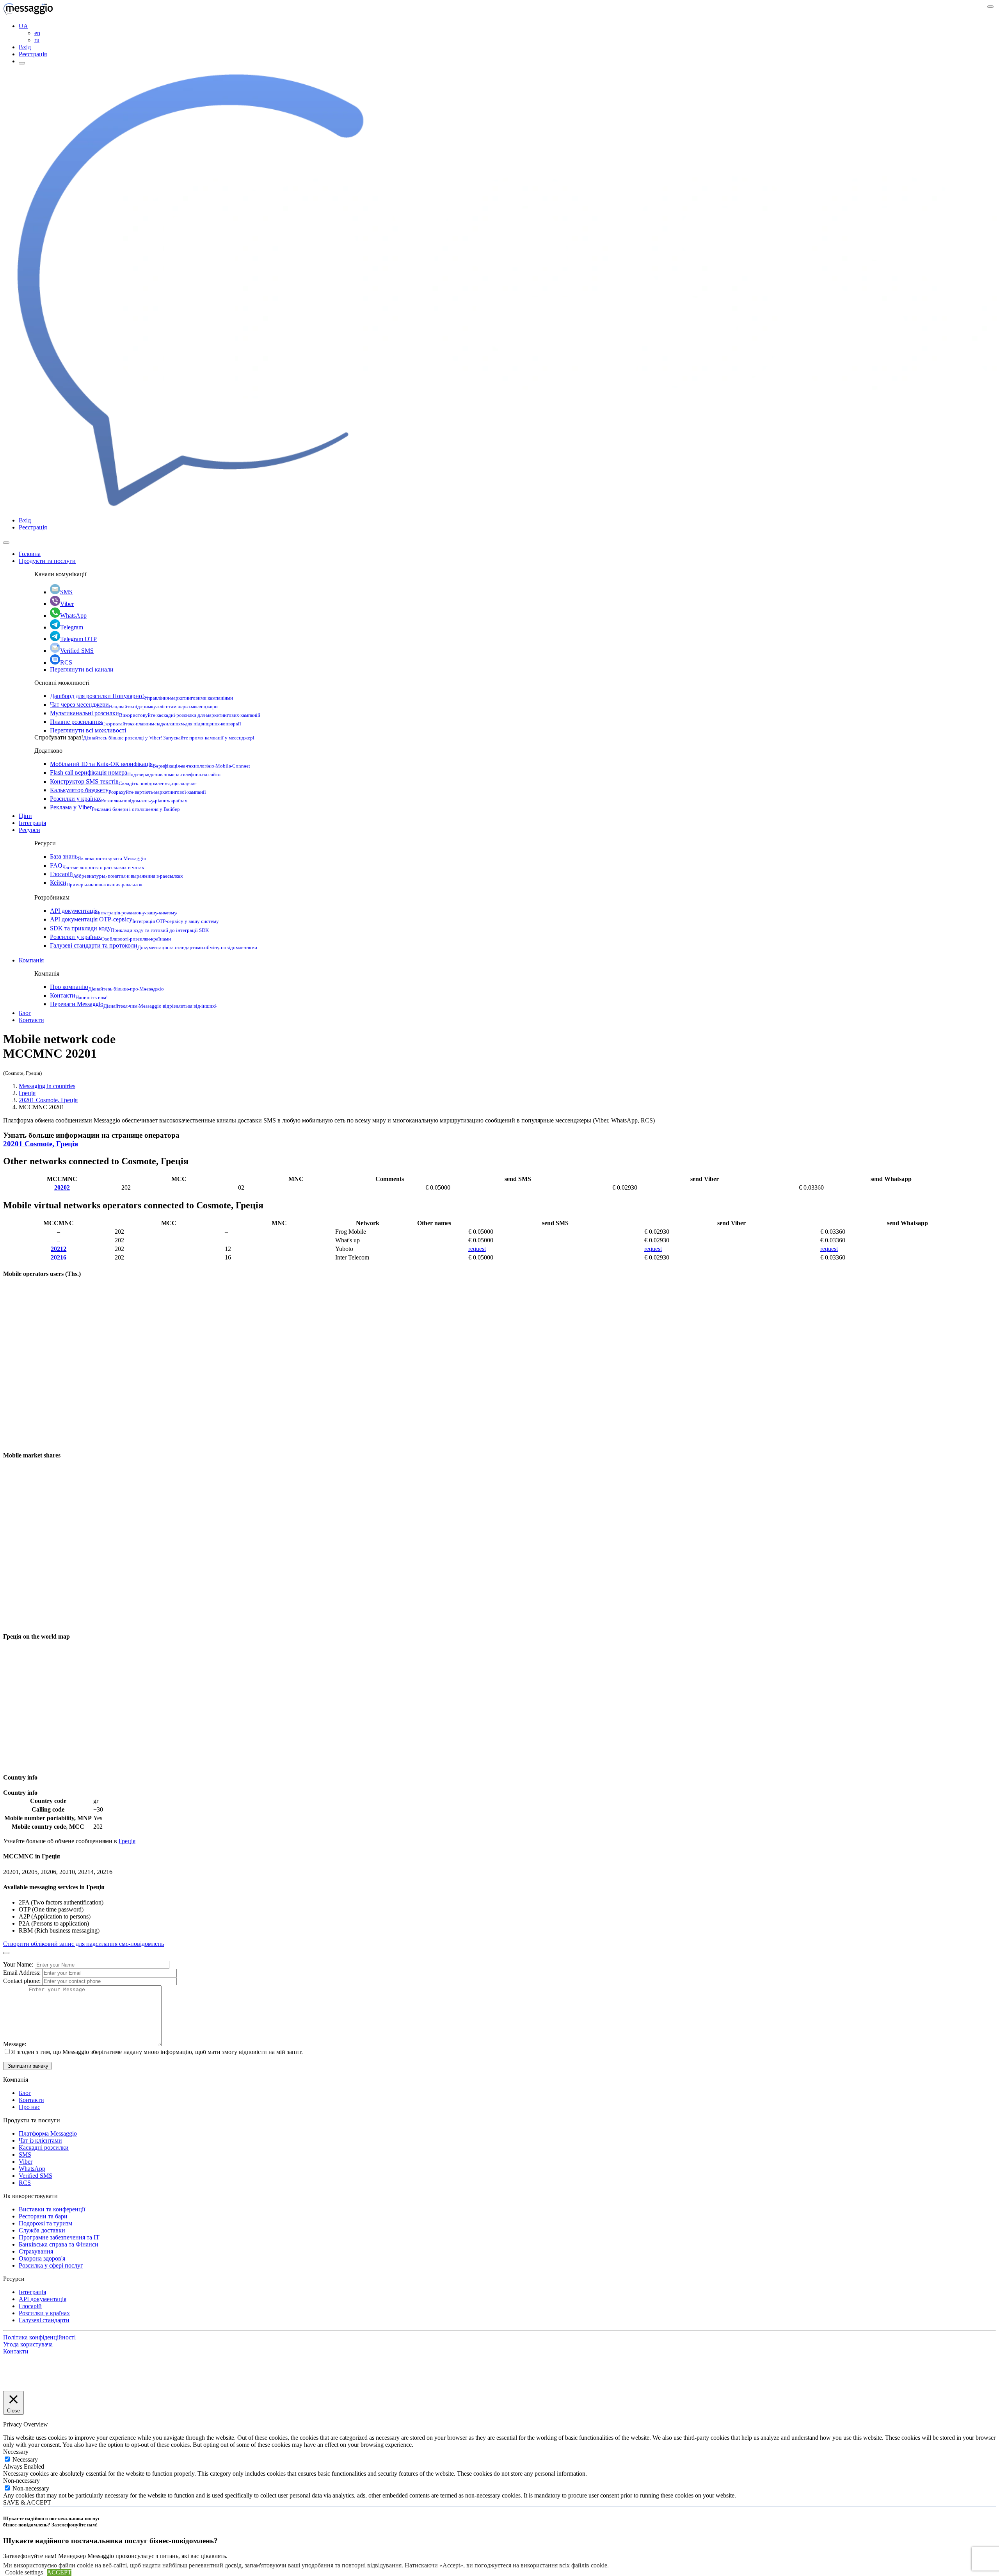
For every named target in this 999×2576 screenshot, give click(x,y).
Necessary (25, 2459)
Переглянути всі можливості (88, 730)
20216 (59, 1257)
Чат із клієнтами (40, 2140)
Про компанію (107, 987)
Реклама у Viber (115, 807)
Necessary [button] (16, 2452)
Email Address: (23, 1973)
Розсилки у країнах (119, 799)
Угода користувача (28, 2344)
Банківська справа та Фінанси (59, 2244)
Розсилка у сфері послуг (51, 2265)
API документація (113, 911)
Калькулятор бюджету (128, 790)
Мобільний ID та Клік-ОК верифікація (150, 764)
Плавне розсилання (146, 722)
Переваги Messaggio (133, 1004)
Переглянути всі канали (82, 669)
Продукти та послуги (47, 561)
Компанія (31, 960)
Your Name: (19, 1964)
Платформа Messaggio (48, 2133)
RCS (66, 662)
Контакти (79, 995)
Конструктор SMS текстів (123, 781)
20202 (62, 1187)
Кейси (96, 883)
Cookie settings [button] (24, 2572)
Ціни (25, 816)
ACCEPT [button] (59, 2572)
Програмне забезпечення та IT (59, 2237)
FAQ (97, 865)
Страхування (36, 2251)
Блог (25, 1013)
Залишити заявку (27, 2066)
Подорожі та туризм (45, 2223)
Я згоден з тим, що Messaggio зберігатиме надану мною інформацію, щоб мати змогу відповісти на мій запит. (157, 2052)
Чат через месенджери (134, 705)
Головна (30, 554)
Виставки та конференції (52, 2209)
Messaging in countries (47, 1086)
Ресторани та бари (43, 2216)
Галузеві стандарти (44, 2320)
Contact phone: (23, 1981)
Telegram (72, 627)
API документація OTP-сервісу (134, 919)
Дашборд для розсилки (141, 696)
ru (37, 40)
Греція (27, 1093)
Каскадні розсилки (44, 2148)
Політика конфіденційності (39, 2337)
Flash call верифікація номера (135, 772)
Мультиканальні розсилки (155, 713)
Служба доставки (42, 2230)
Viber (67, 604)
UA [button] (23, 26)
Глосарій (116, 874)
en (37, 33)
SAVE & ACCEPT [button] (27, 2502)
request (477, 1249)
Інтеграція (32, 823)
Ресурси (29, 830)
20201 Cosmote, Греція (48, 1100)
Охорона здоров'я (42, 2258)
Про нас (29, 2107)
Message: (15, 2044)
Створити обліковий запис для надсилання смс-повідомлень (84, 1944)
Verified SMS (77, 651)
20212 (59, 1249)
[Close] (6, 543)
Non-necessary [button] (21, 2481)
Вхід (25, 47)
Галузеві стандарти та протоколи (154, 945)
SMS (66, 592)
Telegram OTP (78, 639)
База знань (98, 856)
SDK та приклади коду (129, 928)
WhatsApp (73, 615)
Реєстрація (33, 54)
